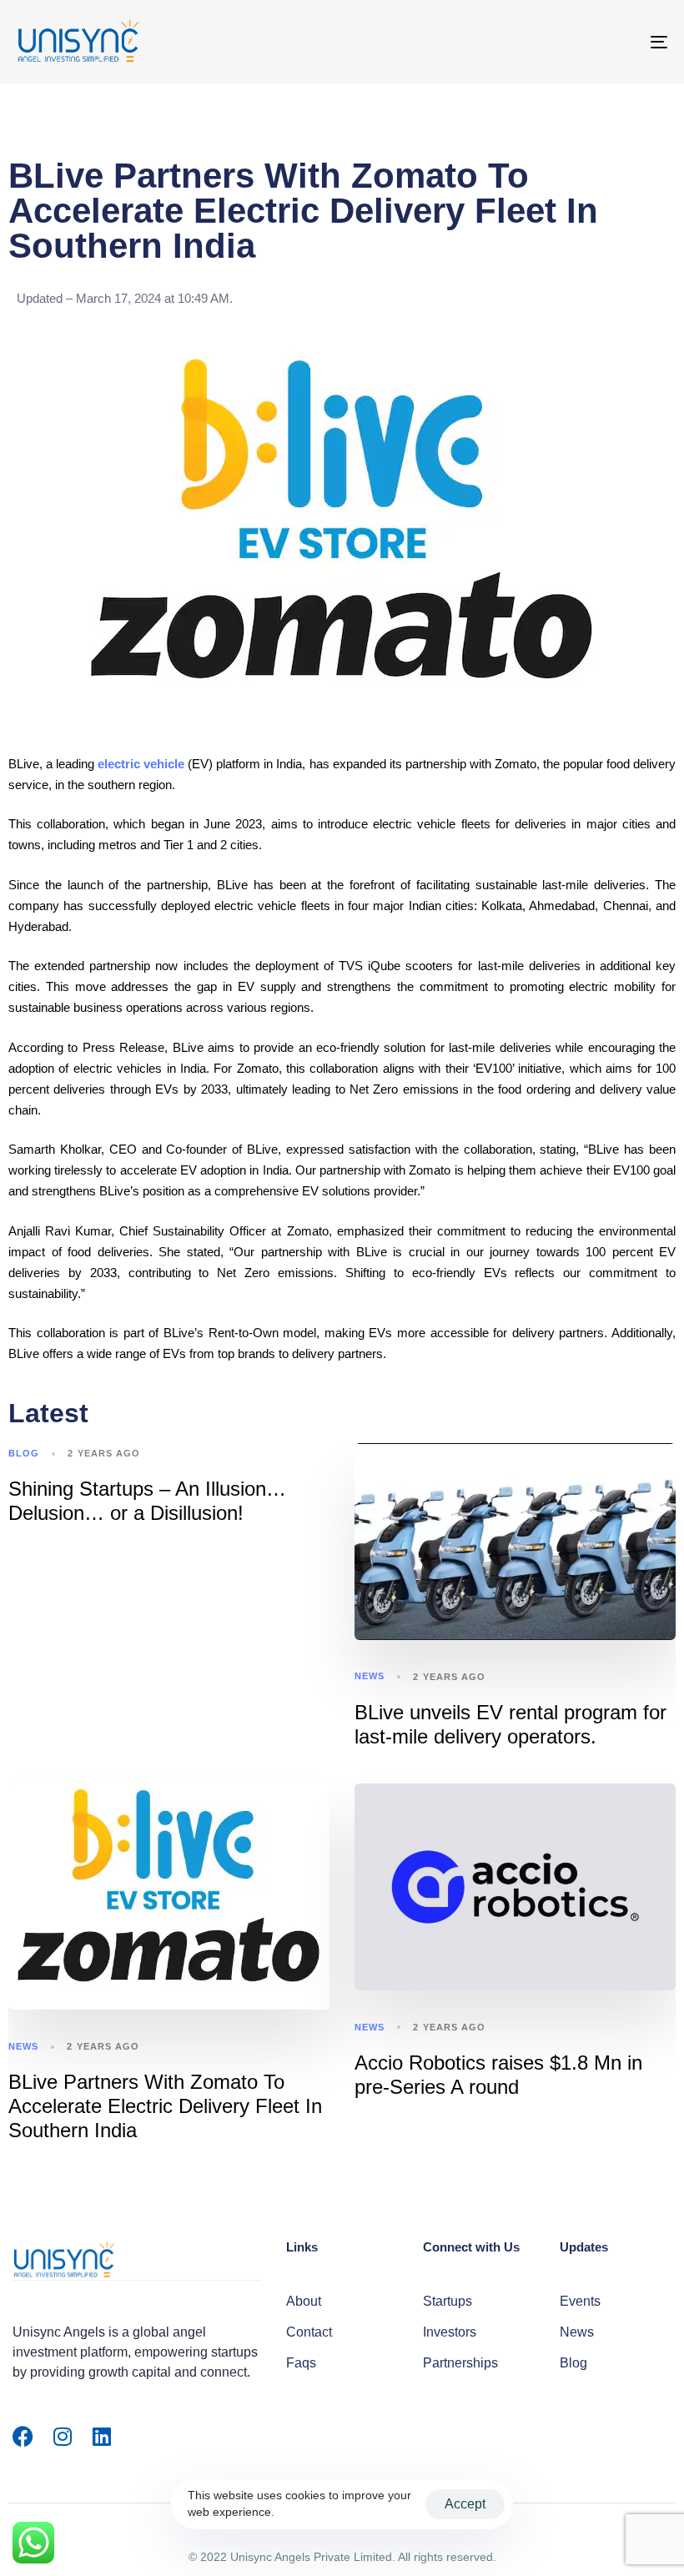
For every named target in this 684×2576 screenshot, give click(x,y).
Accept (465, 2504)
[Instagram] (62, 2436)
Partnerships (460, 2363)
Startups (448, 2301)
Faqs (301, 2363)
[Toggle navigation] (559, 42)
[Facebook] (23, 2436)
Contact (309, 2332)
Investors (450, 2332)
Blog (24, 1453)
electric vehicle (141, 764)
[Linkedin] (101, 2436)
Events (580, 2301)
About (304, 2301)
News (370, 1676)
